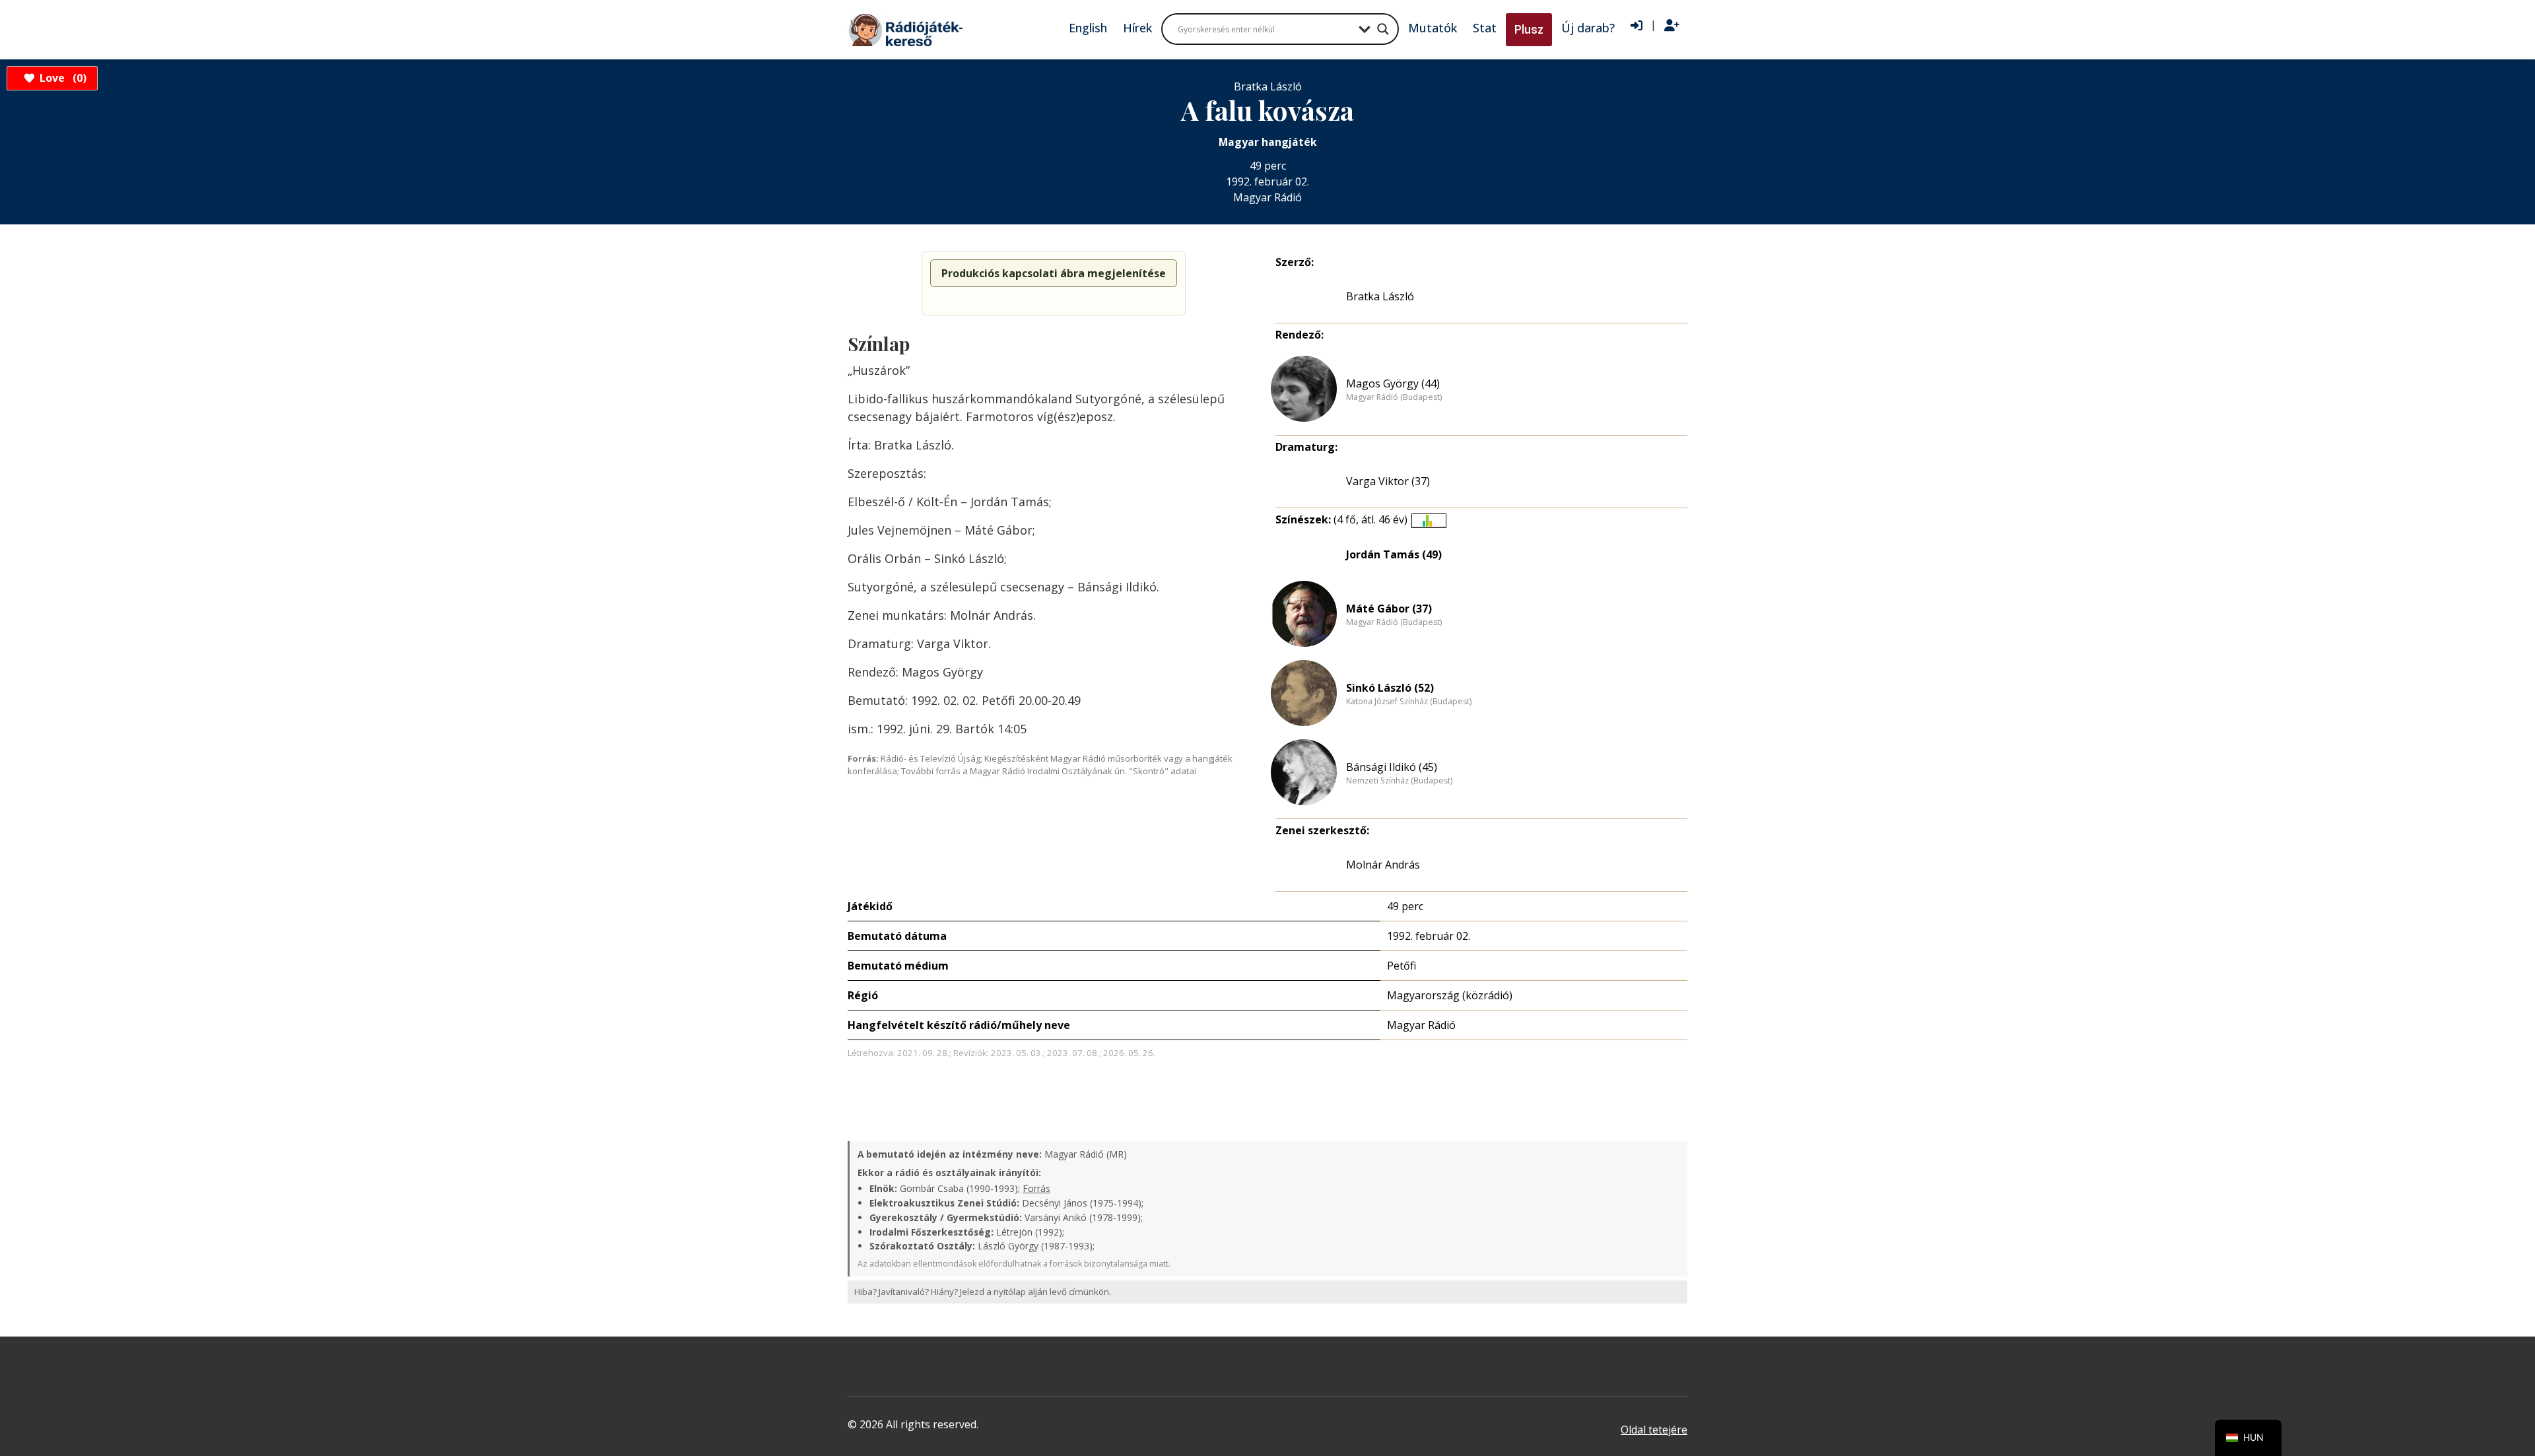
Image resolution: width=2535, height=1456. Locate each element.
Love (61, 78)
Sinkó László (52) (1390, 688)
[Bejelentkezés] (1637, 26)
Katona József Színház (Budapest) (1409, 702)
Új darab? (1588, 28)
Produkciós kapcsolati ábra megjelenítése (1054, 273)
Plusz (1529, 29)
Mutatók (1433, 28)
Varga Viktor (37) (1388, 481)
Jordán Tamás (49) (1394, 554)
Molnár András (1383, 865)
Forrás (1036, 1188)
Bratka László (1380, 296)
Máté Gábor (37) (1389, 609)
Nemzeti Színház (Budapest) (1399, 781)
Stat (1485, 28)
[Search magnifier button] (1383, 29)
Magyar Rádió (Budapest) (1394, 397)
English (1088, 28)
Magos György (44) (1393, 383)
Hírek (1137, 28)
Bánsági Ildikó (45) (1392, 767)
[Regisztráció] (1672, 26)
